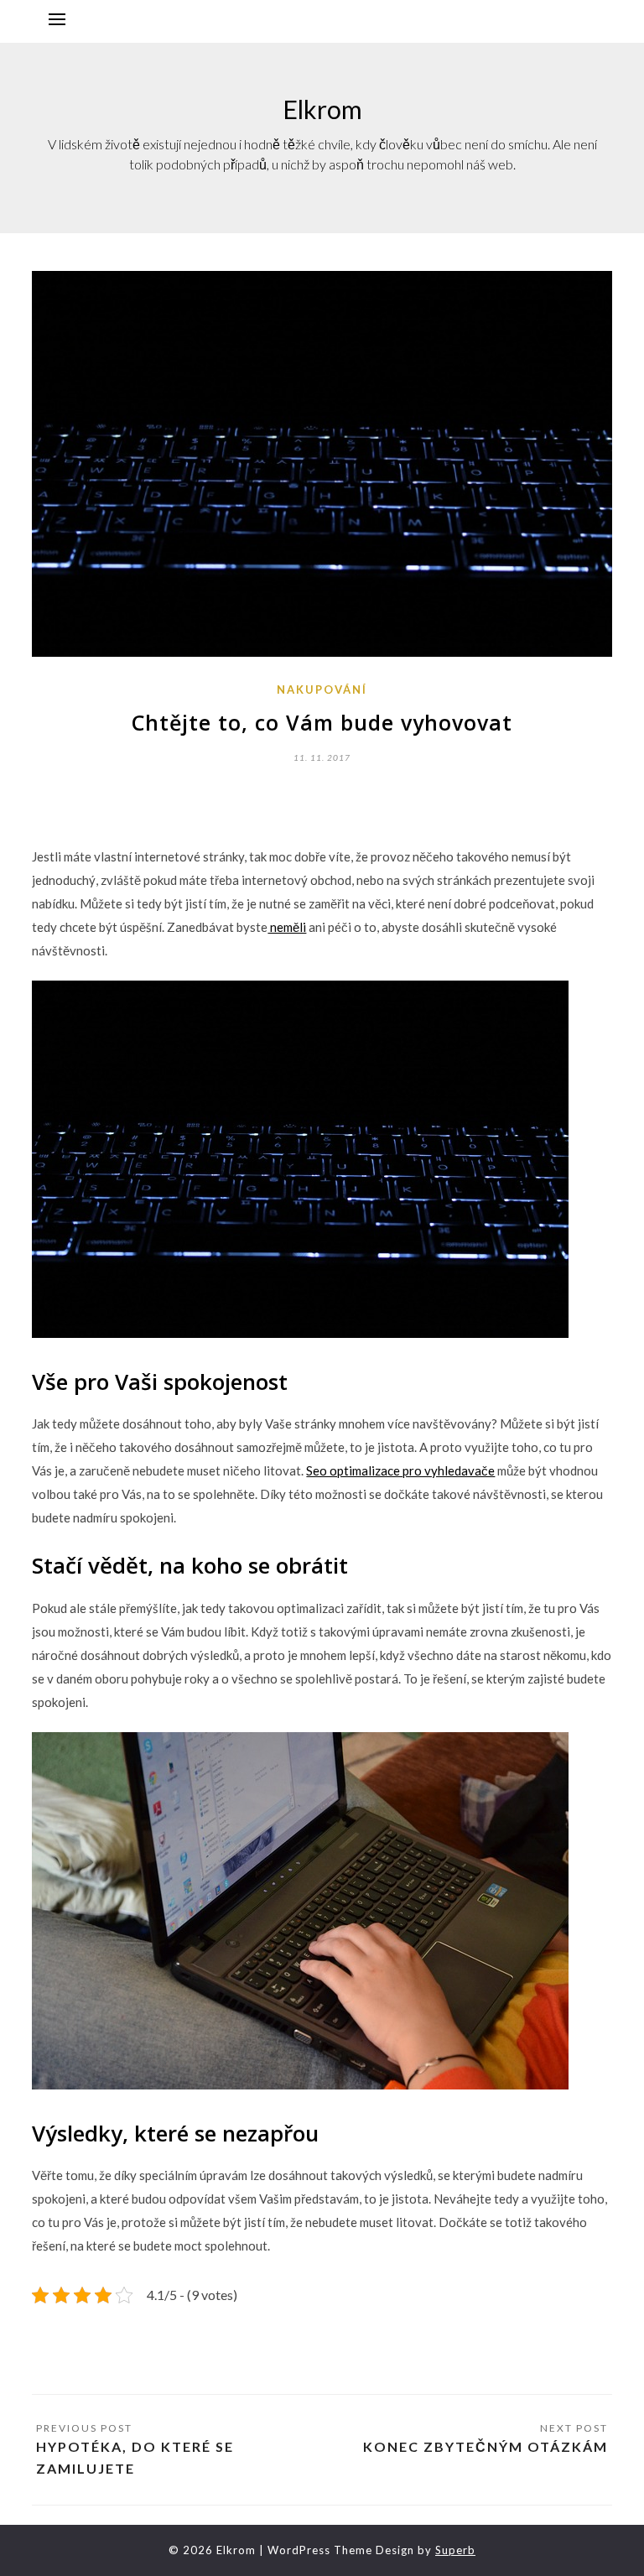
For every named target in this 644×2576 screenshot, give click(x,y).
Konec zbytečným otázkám (486, 2446)
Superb (455, 2550)
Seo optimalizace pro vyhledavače (400, 1470)
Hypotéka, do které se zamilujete (135, 2457)
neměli (287, 927)
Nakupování (322, 690)
